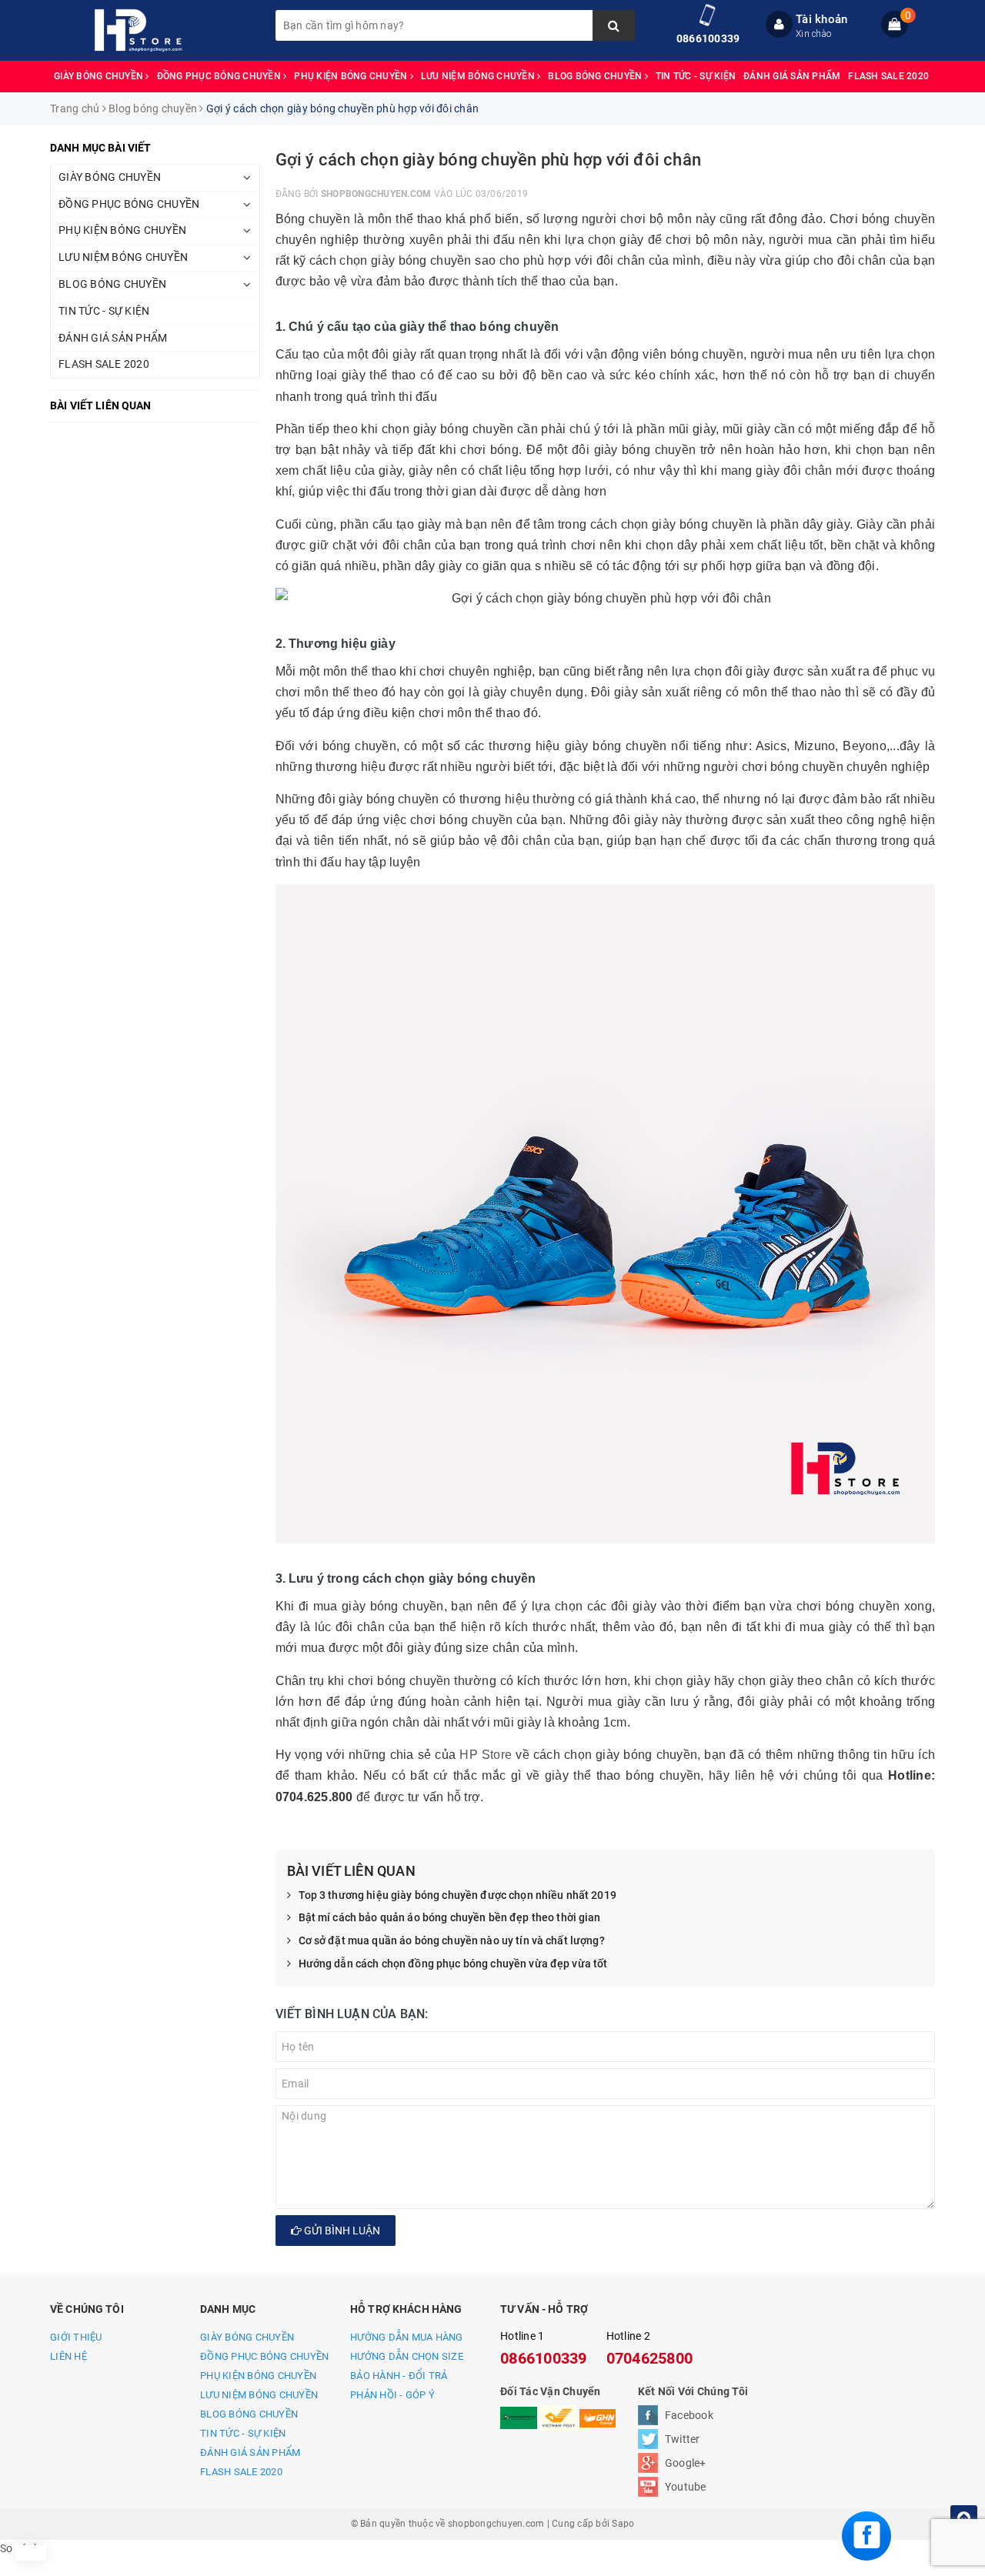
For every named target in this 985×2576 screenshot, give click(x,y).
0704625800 (650, 2358)
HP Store (486, 1755)
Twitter (683, 2439)
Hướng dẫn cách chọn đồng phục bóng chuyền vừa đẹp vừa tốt (453, 1964)
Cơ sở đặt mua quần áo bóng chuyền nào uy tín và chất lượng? (452, 1940)
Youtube (686, 2487)
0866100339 (708, 38)
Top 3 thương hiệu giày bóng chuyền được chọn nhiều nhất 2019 (457, 1895)
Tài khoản (821, 19)
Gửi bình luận (341, 2231)
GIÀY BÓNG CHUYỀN (100, 76)
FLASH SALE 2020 (888, 76)
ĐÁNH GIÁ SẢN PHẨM (792, 76)
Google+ (686, 2463)
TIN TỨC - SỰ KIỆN (696, 76)
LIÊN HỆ (68, 2356)
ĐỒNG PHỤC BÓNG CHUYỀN (220, 76)
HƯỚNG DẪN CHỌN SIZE (407, 2356)
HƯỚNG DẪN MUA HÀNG (407, 2337)
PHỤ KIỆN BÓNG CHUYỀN (352, 76)
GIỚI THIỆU (76, 2337)
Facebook (689, 2415)
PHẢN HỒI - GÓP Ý (392, 2395)
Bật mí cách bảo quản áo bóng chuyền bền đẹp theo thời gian (450, 1917)
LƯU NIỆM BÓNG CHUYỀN (479, 76)
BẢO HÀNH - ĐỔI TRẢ (399, 2376)
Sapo (623, 2524)
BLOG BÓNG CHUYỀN (596, 76)
